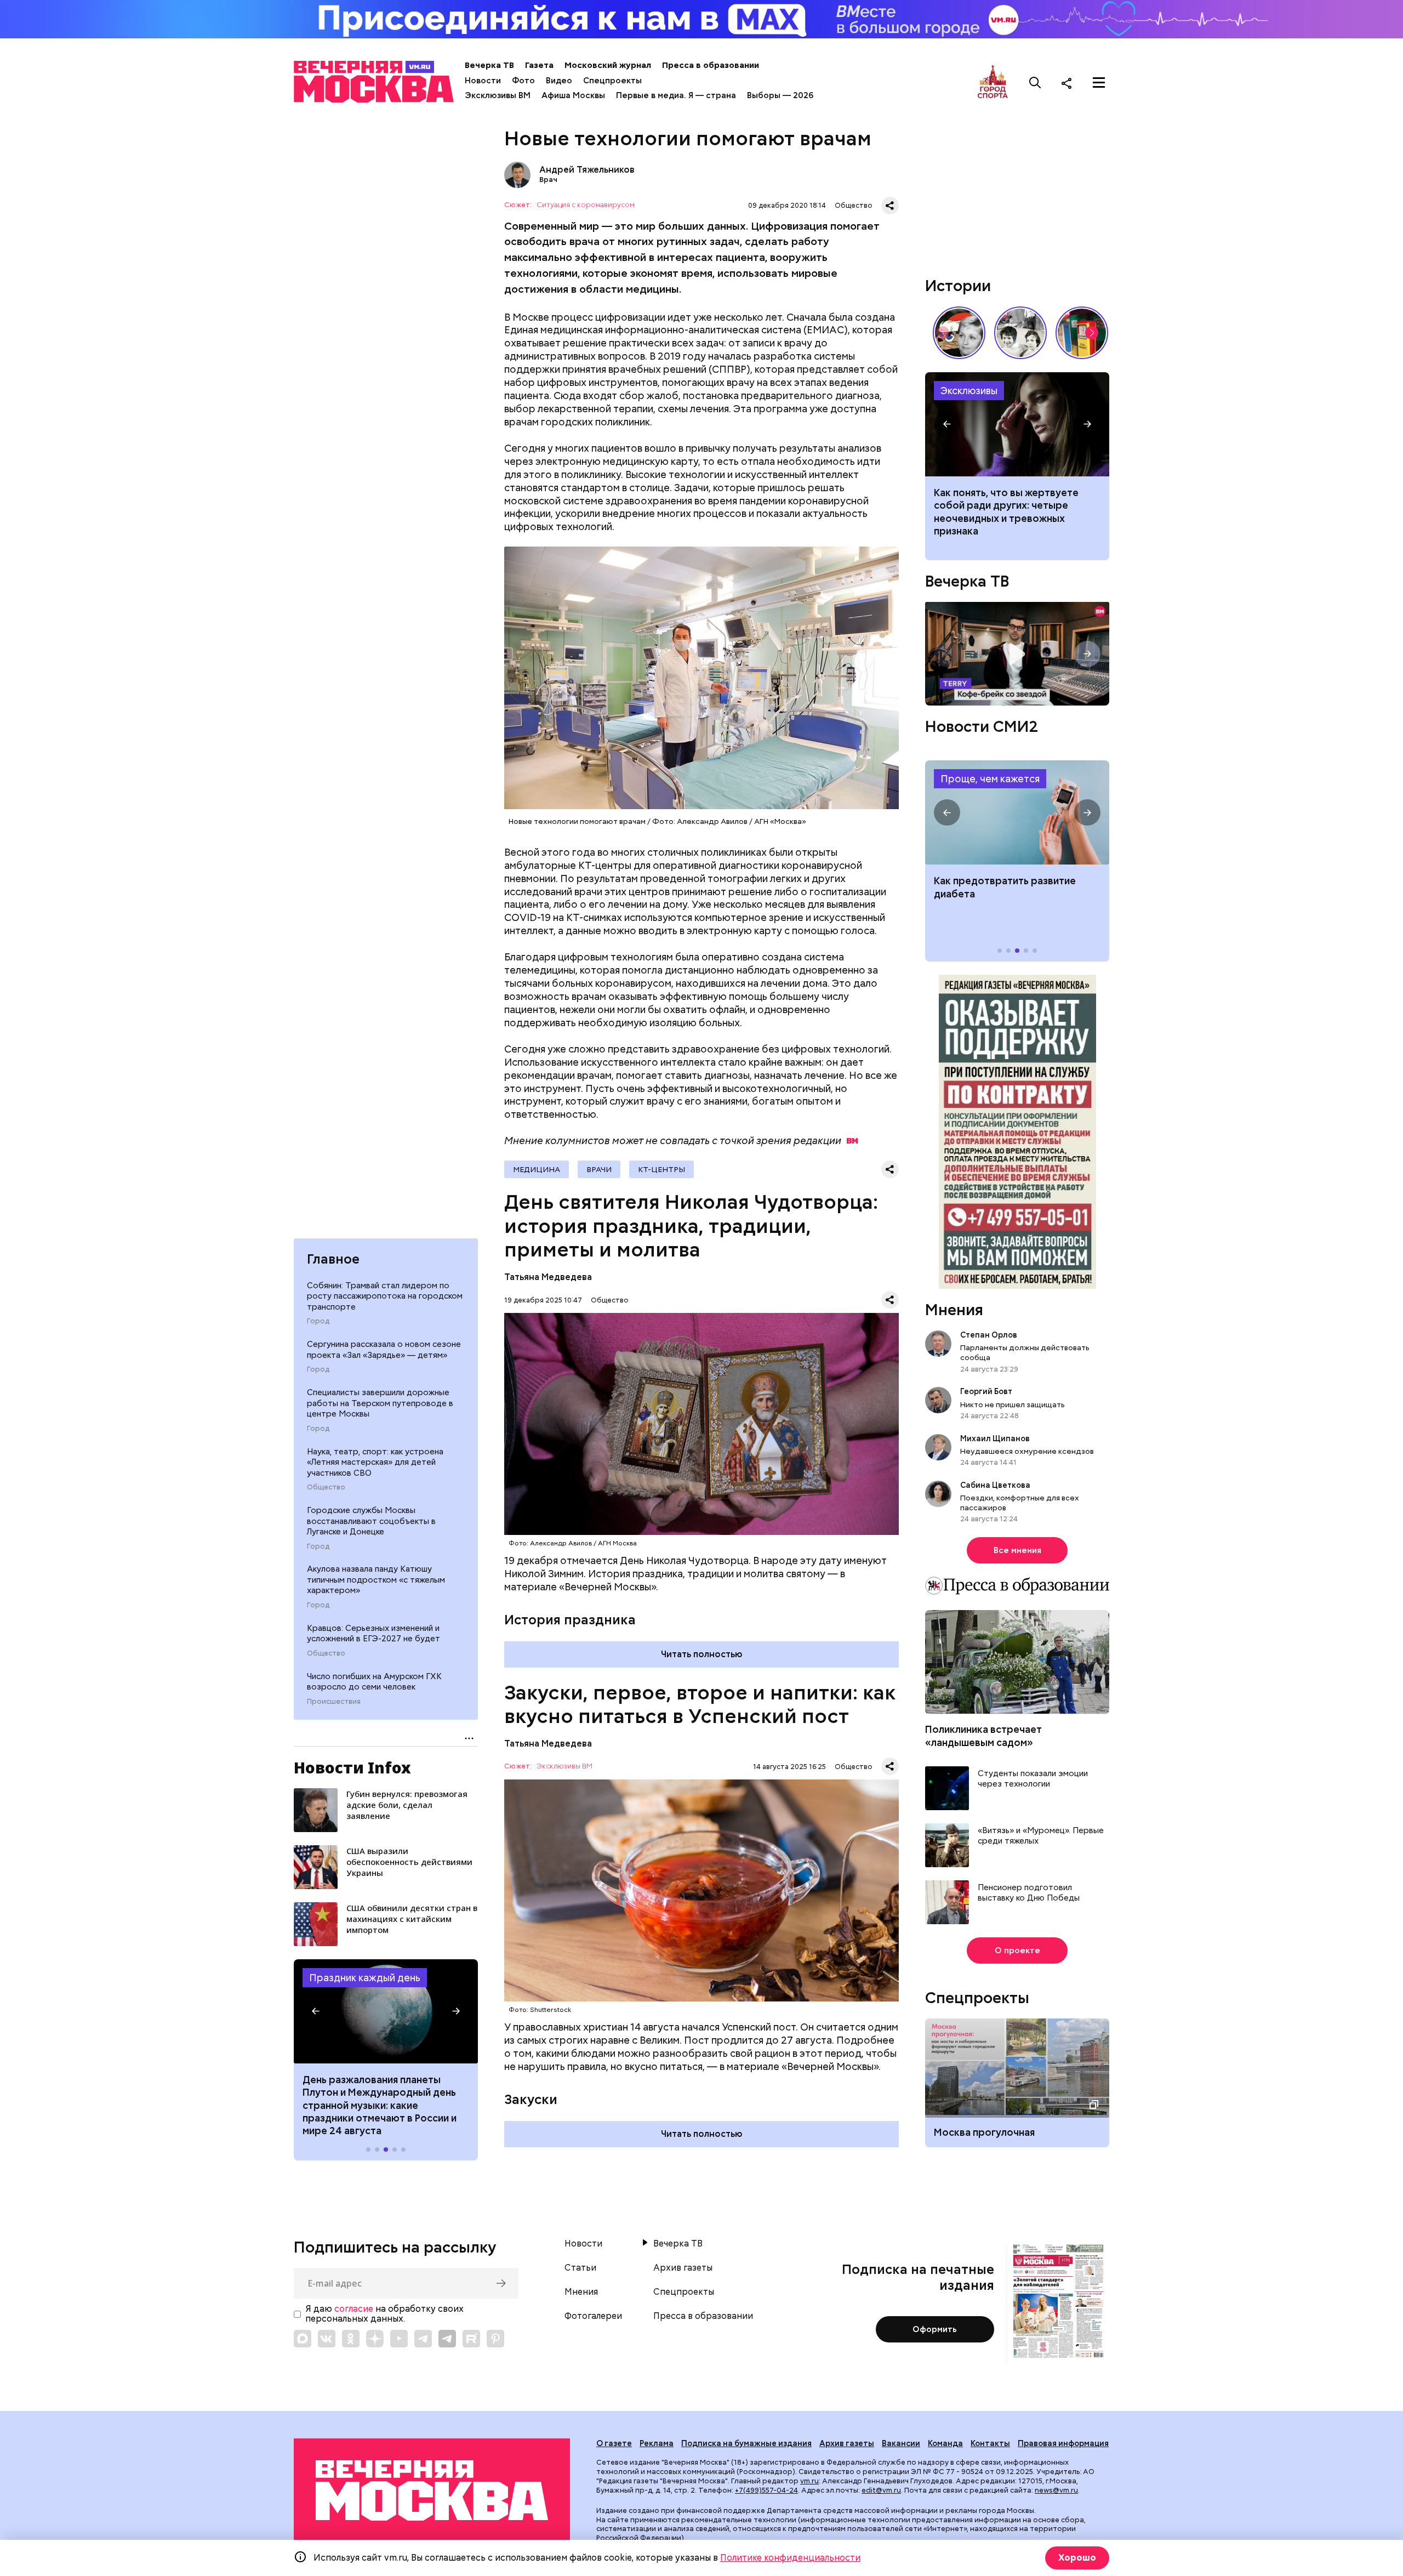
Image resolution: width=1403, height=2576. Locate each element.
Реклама (657, 2443)
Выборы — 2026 (780, 95)
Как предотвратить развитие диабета (1017, 812)
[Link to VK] (327, 2339)
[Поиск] (1035, 83)
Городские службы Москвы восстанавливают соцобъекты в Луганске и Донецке (371, 1521)
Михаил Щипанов (995, 1438)
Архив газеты (683, 2268)
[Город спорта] (993, 83)
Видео (559, 81)
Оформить (935, 2329)
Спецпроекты (612, 81)
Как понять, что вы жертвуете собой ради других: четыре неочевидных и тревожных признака (1006, 512)
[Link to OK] (351, 2339)
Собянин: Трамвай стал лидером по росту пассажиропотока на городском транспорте (385, 1296)
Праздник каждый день (365, 1978)
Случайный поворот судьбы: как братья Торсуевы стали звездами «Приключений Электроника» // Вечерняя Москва (1020, 333)
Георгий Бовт (986, 1391)
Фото (523, 81)
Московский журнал (608, 65)
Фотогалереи (593, 2316)
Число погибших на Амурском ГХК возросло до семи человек (374, 1682)
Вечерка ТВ (489, 65)
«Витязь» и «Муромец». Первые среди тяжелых (1041, 1836)
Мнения (954, 1310)
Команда (945, 2443)
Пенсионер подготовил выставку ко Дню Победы (1029, 1893)
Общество (326, 1487)
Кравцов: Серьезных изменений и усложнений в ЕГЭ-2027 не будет (373, 1634)
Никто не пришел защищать (1013, 1404)
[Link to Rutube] (471, 2339)
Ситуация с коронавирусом (586, 205)
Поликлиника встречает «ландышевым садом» (983, 1736)
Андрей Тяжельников (517, 175)
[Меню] (1099, 83)
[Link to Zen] (375, 2339)
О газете (614, 2443)
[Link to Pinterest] (495, 2339)
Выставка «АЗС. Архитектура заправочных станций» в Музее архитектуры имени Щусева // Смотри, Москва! (1082, 333)
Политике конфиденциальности (790, 2558)
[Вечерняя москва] (432, 2491)
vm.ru (809, 2481)
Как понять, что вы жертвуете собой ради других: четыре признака (1017, 424)
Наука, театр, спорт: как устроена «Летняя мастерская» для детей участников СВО (375, 1462)
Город (318, 1321)
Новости (483, 81)
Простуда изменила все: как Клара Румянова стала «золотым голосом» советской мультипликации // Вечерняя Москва (959, 333)
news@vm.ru (1056, 2490)
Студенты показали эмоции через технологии (1033, 1779)
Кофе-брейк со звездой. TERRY (1017, 654)
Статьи (580, 2268)
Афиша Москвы (573, 95)
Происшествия (334, 1702)
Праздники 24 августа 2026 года (386, 2011)
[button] (316, 2011)
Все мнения (1017, 1550)
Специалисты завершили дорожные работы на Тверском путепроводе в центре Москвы (380, 1403)
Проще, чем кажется (990, 779)
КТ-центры (661, 1169)
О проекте (1017, 1951)
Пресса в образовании (711, 65)
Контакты (990, 2443)
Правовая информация (1063, 2443)
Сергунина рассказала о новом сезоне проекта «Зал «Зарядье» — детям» (384, 1350)
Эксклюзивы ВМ (498, 95)
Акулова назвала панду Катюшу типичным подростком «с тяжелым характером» (376, 1580)
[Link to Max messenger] (303, 2339)
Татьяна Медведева (548, 1277)
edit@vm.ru (881, 2490)
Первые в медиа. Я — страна (676, 95)
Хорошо (1077, 2558)
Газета (539, 65)
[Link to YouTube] (399, 2339)
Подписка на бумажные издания (746, 2443)
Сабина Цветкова (995, 1485)
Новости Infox (352, 1767)
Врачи (599, 1169)
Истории (958, 286)
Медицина (537, 1169)
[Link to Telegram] (423, 2339)
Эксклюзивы (969, 391)
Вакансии (901, 2443)
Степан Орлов (989, 1335)
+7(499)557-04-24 (766, 2490)
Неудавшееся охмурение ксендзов (1027, 1451)
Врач (548, 180)
